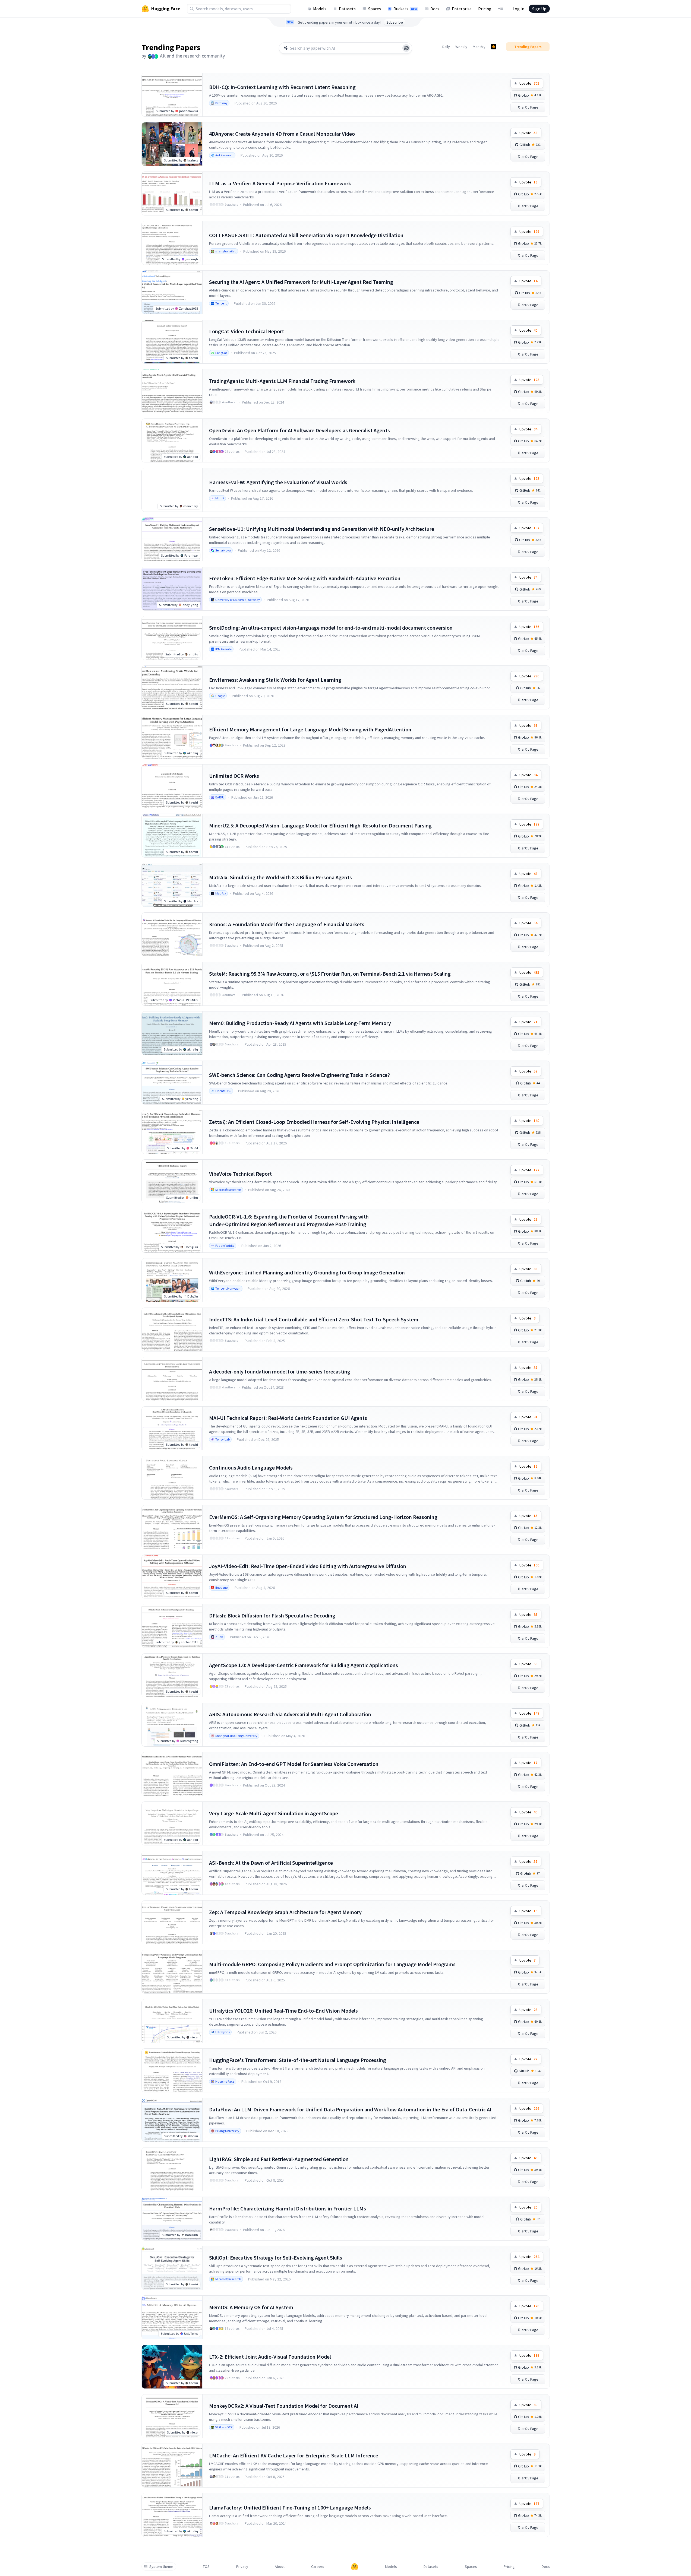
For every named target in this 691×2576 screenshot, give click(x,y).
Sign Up (539, 9)
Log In (518, 9)
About (280, 2567)
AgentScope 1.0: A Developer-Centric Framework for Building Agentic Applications (304, 1665)
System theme (161, 2567)
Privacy (242, 2567)
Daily (446, 47)
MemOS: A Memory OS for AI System (251, 2307)
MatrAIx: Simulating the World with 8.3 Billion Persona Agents (280, 877)
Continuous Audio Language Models (251, 1468)
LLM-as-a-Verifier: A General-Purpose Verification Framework (280, 183)
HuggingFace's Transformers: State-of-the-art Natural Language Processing (298, 2060)
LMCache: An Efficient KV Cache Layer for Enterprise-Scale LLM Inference (294, 2455)
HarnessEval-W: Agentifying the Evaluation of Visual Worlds (278, 482)
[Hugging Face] (355, 2567)
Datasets (347, 9)
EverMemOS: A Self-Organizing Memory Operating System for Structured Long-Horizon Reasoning (323, 1517)
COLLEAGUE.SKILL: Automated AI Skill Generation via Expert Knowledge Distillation (306, 235)
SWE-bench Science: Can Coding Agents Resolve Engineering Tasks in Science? (299, 1075)
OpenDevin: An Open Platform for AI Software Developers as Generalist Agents (299, 430)
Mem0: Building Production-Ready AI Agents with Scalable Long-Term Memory (300, 1023)
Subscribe (395, 22)
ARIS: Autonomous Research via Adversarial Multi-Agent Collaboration (290, 1714)
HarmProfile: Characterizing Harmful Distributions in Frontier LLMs (288, 2208)
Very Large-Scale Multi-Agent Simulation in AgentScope (274, 1813)
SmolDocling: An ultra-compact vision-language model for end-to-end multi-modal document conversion (331, 628)
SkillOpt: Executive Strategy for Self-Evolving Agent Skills (276, 2258)
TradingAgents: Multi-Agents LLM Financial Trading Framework (282, 381)
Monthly (479, 47)
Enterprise (462, 9)
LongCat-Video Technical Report (247, 331)
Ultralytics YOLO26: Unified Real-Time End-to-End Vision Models (283, 2011)
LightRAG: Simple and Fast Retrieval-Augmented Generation (279, 2159)
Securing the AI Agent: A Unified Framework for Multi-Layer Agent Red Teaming (301, 282)
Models (320, 9)
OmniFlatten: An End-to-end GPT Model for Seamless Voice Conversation (294, 1764)
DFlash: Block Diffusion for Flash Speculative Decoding (272, 1615)
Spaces (375, 9)
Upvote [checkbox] (529, 83)
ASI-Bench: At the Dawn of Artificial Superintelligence (271, 1863)
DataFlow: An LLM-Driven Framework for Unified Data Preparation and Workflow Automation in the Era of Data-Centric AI (350, 2109)
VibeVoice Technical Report (240, 1174)
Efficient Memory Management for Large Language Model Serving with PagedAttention (310, 729)
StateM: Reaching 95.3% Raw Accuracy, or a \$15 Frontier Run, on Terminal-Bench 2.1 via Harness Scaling (330, 974)
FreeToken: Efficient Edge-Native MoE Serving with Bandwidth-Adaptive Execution (305, 578)
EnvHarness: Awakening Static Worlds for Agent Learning (275, 680)
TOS (206, 2567)
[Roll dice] (406, 48)
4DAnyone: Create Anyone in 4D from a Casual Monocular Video (282, 134)
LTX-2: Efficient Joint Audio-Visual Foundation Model (270, 2357)
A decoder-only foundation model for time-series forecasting (280, 1371)
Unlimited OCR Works (234, 776)
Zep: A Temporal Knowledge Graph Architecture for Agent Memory (285, 1912)
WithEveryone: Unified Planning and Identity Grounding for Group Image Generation (307, 1272)
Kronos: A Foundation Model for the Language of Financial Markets (287, 924)
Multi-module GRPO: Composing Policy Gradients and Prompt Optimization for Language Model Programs (332, 1964)
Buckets (405, 9)
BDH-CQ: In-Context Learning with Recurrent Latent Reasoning (282, 87)
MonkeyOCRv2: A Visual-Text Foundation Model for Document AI (284, 2406)
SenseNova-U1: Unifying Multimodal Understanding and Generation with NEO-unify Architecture (322, 529)
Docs (435, 9)
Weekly (461, 47)
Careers (318, 2567)
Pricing (485, 9)
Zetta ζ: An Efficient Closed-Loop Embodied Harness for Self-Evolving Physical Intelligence (314, 1122)
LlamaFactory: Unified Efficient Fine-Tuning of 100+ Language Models (290, 2507)
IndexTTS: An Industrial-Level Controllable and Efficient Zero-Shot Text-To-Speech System (314, 1319)
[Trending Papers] (494, 47)
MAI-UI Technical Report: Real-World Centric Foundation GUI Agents (288, 1418)
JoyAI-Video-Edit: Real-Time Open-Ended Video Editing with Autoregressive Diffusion (308, 1566)
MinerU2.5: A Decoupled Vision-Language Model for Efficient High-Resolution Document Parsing (320, 825)
